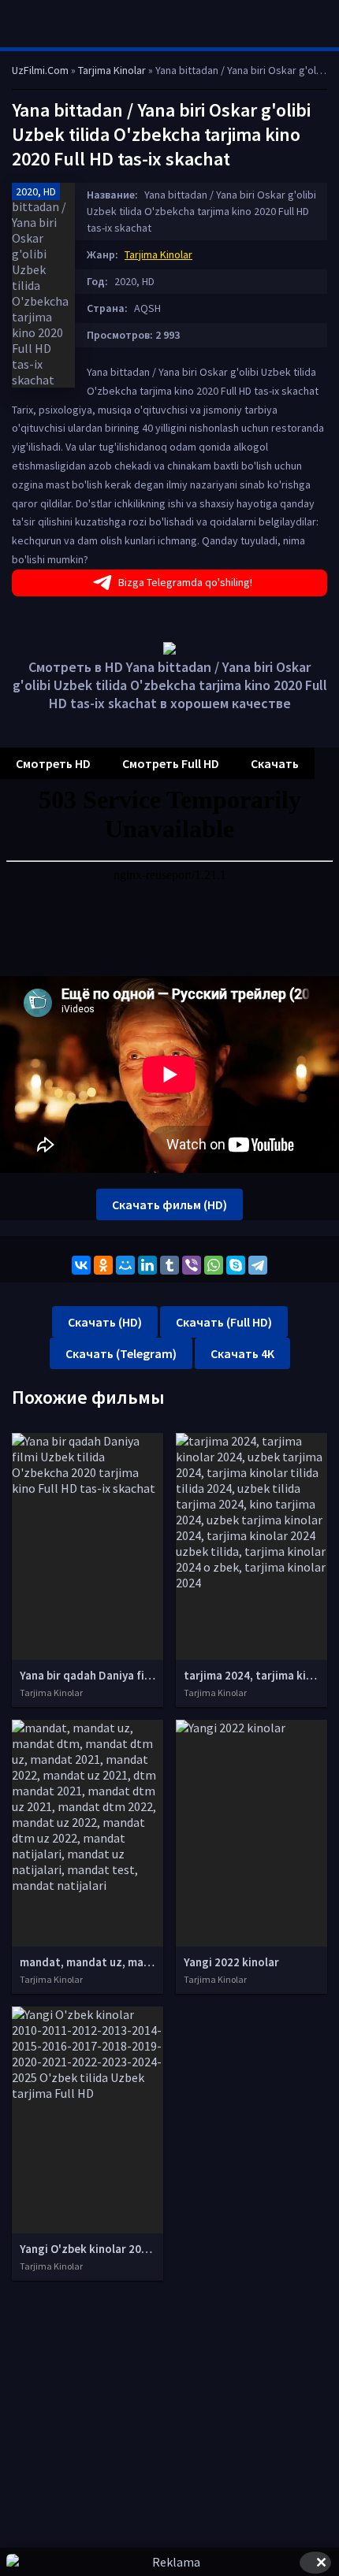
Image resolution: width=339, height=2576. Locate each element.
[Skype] (236, 1265)
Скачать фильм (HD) (169, 1204)
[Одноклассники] (103, 1265)
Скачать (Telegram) (121, 1353)
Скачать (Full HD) (224, 1322)
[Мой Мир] (125, 1265)
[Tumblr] (169, 1265)
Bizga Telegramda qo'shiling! (185, 582)
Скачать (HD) (105, 1322)
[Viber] (192, 1265)
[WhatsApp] (214, 1265)
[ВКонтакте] (81, 1265)
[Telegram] (258, 1265)
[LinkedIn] (147, 1265)
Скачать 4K (242, 1353)
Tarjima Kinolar (158, 254)
